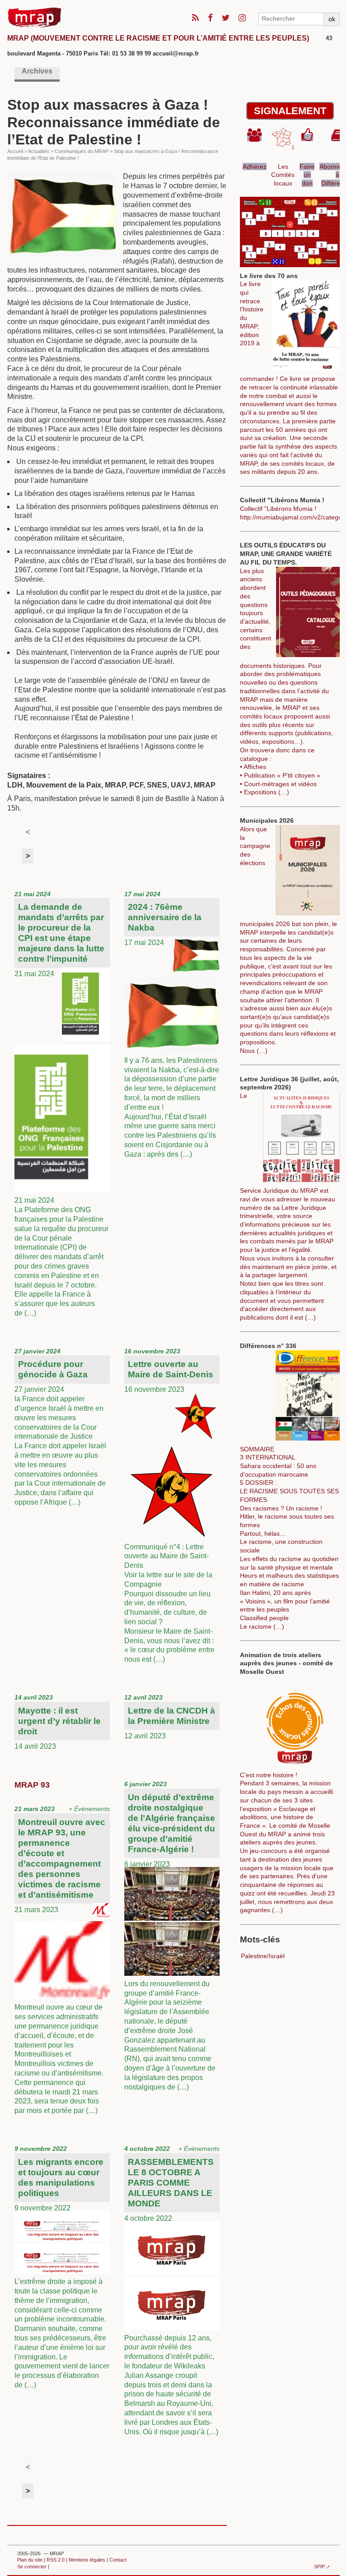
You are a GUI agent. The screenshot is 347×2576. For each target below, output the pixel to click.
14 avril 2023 (58, 1722)
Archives (37, 71)
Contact (118, 2560)
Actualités (39, 151)
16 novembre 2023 (169, 1505)
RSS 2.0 (56, 2560)
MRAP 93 (32, 1785)
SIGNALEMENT (290, 111)
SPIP (319, 2567)
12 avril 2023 (170, 1717)
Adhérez (255, 167)
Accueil (15, 151)
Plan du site (30, 2560)
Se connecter (32, 2567)
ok (332, 19)
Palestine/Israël (263, 1956)
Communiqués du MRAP (82, 151)
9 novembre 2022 (62, 2267)
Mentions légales (87, 2560)
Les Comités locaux (283, 175)
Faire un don (307, 175)
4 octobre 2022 (172, 2290)
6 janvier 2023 (170, 1935)
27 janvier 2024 (60, 1427)
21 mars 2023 (62, 1960)
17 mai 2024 (172, 1024)
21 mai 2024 (61, 1104)
